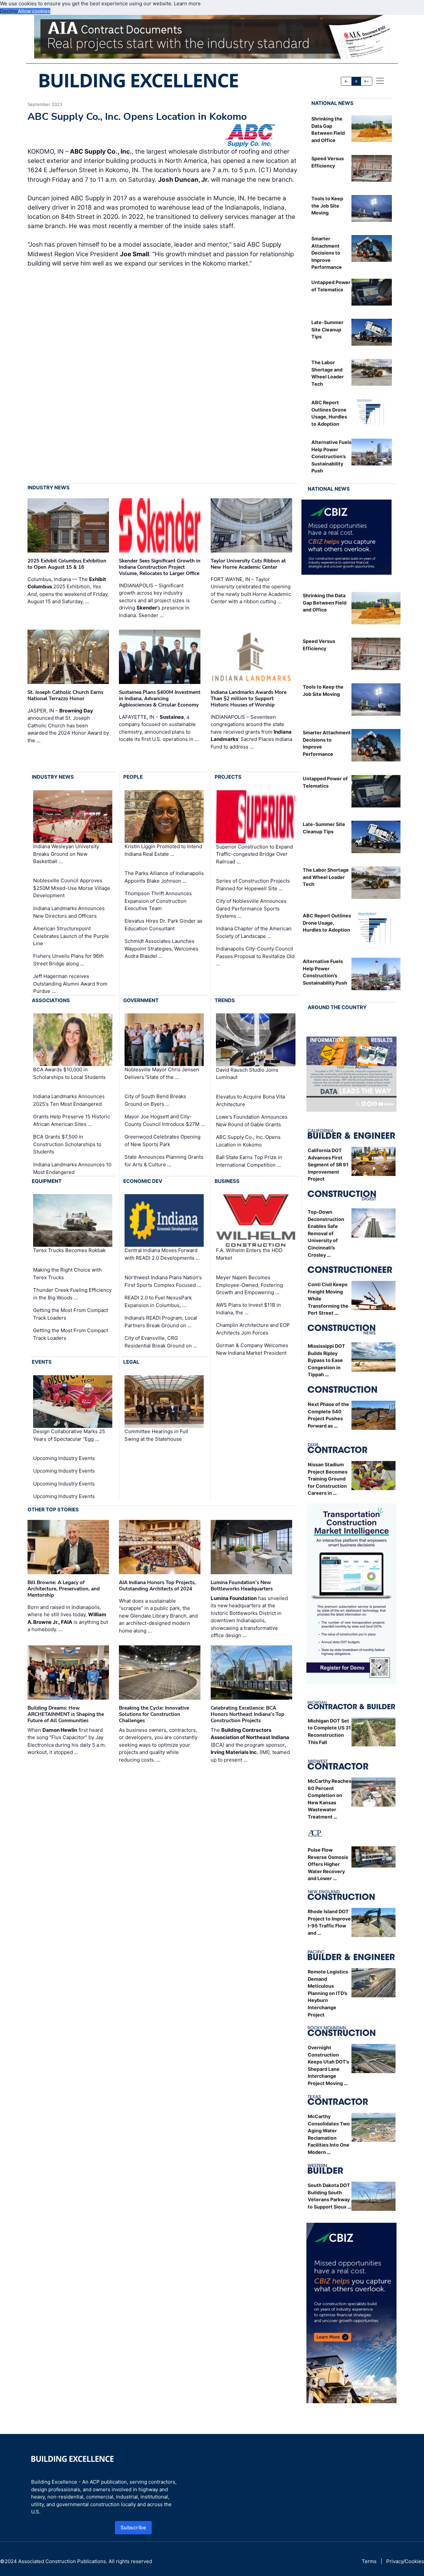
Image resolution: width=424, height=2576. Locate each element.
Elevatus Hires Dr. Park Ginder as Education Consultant (163, 925)
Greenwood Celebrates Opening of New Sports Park (162, 1141)
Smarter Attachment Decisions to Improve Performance (327, 253)
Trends (225, 1000)
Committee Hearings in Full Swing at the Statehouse (156, 1435)
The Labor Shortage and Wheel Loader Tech (326, 877)
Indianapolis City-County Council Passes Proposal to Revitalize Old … (255, 956)
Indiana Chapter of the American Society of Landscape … (254, 932)
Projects (228, 777)
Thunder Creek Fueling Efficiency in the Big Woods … (72, 1294)
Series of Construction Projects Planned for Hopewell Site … (253, 885)
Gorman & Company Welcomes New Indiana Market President (252, 1349)
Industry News (49, 487)
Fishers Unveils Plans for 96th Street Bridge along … (68, 960)
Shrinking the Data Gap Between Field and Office (325, 603)
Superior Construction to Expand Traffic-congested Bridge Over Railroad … (254, 854)
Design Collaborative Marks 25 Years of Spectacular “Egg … (69, 1435)
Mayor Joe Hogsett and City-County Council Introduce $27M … (165, 1120)
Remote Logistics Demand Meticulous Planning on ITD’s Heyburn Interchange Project (328, 1993)
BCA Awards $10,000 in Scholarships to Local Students (69, 1073)
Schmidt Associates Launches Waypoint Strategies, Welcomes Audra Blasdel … (161, 948)
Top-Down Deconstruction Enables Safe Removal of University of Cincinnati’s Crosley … (326, 1233)
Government (141, 1000)
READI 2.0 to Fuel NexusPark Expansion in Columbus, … (158, 1301)
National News (332, 103)
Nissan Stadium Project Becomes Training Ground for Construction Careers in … (328, 1479)
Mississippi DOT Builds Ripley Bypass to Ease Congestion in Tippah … (326, 1360)
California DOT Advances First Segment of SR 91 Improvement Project (328, 1165)
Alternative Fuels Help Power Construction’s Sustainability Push (331, 456)
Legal (131, 1362)
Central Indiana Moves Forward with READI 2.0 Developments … (162, 1254)
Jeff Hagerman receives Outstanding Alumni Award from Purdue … (70, 984)
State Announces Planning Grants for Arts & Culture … (164, 1161)
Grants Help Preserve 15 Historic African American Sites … (72, 1120)
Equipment (47, 1181)
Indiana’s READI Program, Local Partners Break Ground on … (161, 1322)
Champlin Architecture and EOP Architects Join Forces (253, 1329)
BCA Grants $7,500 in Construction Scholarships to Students (67, 1144)
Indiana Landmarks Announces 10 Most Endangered (72, 1168)
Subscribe (133, 2527)
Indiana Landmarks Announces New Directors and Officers (69, 912)
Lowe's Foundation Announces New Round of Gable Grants (252, 1121)
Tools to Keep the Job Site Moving (327, 206)
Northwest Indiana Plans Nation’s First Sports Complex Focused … (163, 1281)
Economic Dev (143, 1181)
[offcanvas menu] (380, 81)
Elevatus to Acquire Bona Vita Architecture (250, 1100)
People (133, 777)
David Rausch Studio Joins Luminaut (247, 1074)
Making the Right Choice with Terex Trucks (67, 1274)
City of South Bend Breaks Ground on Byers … (155, 1100)
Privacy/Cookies (405, 2561)
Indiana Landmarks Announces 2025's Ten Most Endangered (69, 1100)
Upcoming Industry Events (64, 1458)
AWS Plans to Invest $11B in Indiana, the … (248, 1309)
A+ (366, 81)
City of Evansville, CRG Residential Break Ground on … (161, 1342)
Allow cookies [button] (34, 11)
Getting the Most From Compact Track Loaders (71, 1314)
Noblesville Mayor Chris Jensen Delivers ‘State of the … (162, 1073)
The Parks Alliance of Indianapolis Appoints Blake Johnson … (164, 877)
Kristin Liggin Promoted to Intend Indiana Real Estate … (163, 850)
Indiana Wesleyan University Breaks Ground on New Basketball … (66, 854)
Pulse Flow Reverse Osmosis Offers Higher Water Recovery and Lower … (328, 1864)
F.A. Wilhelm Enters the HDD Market (249, 1254)
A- (346, 81)
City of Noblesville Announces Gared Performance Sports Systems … (251, 908)
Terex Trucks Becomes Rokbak (69, 1251)
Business (227, 1181)
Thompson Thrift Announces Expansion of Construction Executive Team (158, 901)
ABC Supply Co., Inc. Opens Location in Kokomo (248, 1141)
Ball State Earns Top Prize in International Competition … (249, 1161)
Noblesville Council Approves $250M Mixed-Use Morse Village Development (72, 888)
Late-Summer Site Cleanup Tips (327, 329)
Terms (369, 2561)
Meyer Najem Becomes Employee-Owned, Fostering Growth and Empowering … (249, 1285)
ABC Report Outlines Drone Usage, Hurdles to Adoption (327, 923)
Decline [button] (9, 11)
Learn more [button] (187, 3)
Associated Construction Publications (62, 2561)
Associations (51, 1000)
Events (42, 1362)
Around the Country (337, 1007)
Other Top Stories (53, 1509)
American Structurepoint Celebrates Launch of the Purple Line (71, 936)
